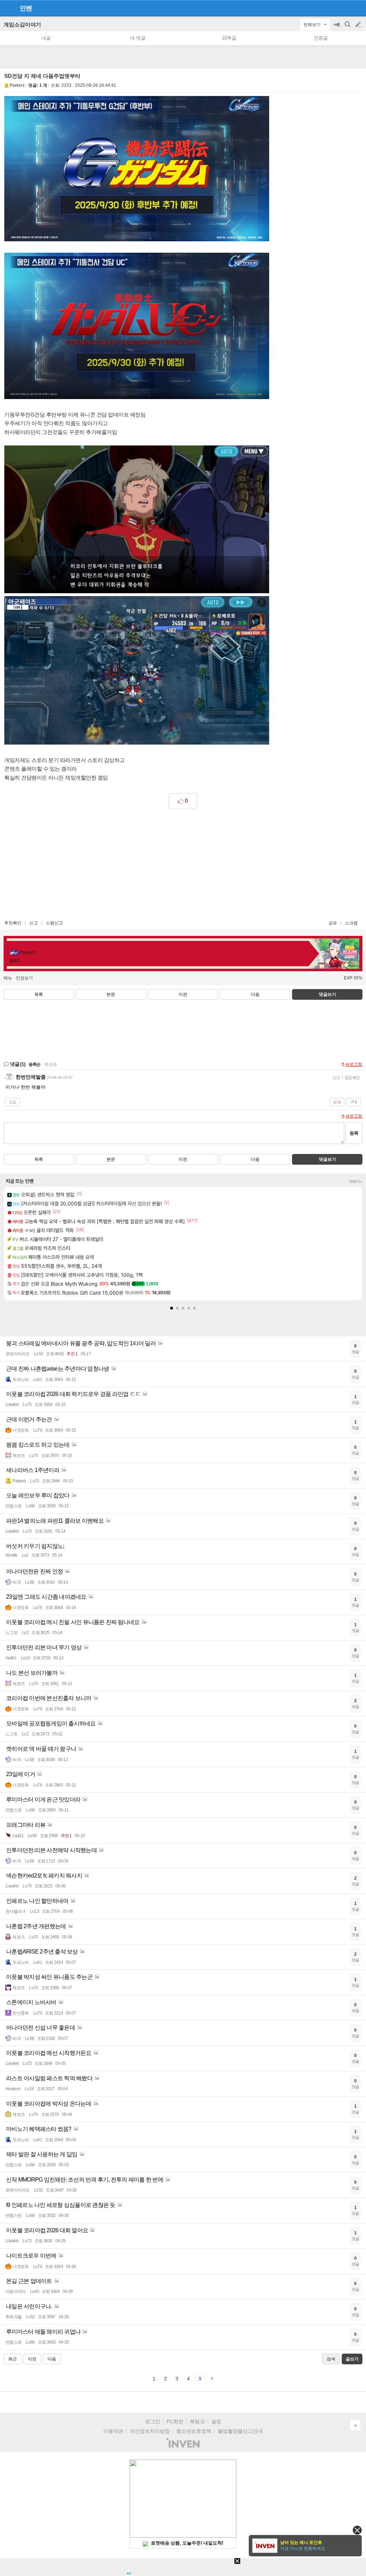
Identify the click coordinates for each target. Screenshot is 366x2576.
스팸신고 (54, 923)
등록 (354, 1133)
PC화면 (175, 2421)
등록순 (34, 1064)
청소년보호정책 (194, 2431)
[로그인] (345, 8)
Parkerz (17, 85)
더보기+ (356, 1181)
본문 (111, 994)
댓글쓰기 (327, 994)
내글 (46, 38)
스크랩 (351, 923)
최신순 (51, 1064)
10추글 (229, 38)
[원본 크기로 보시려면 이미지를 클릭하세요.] (137, 170)
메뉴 (8, 978)
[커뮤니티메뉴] (8, 8)
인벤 (26, 8)
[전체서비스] (358, 8)
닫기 (357, 2530)
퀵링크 (197, 2421)
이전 (183, 994)
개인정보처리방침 (150, 2431)
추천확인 (13, 923)
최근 (13, 2359)
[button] (172, 1308)
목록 (39, 994)
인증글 (321, 38)
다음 (255, 994)
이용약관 (113, 2431)
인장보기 (24, 978)
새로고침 (354, 1064)
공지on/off (337, 28)
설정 (216, 2421)
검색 (348, 28)
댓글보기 (327, 1159)
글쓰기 (359, 25)
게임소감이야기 (22, 24)
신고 (34, 923)
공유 (333, 923)
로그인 (153, 2421)
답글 (13, 1102)
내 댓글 (138, 38)
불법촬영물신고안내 (240, 2431)
